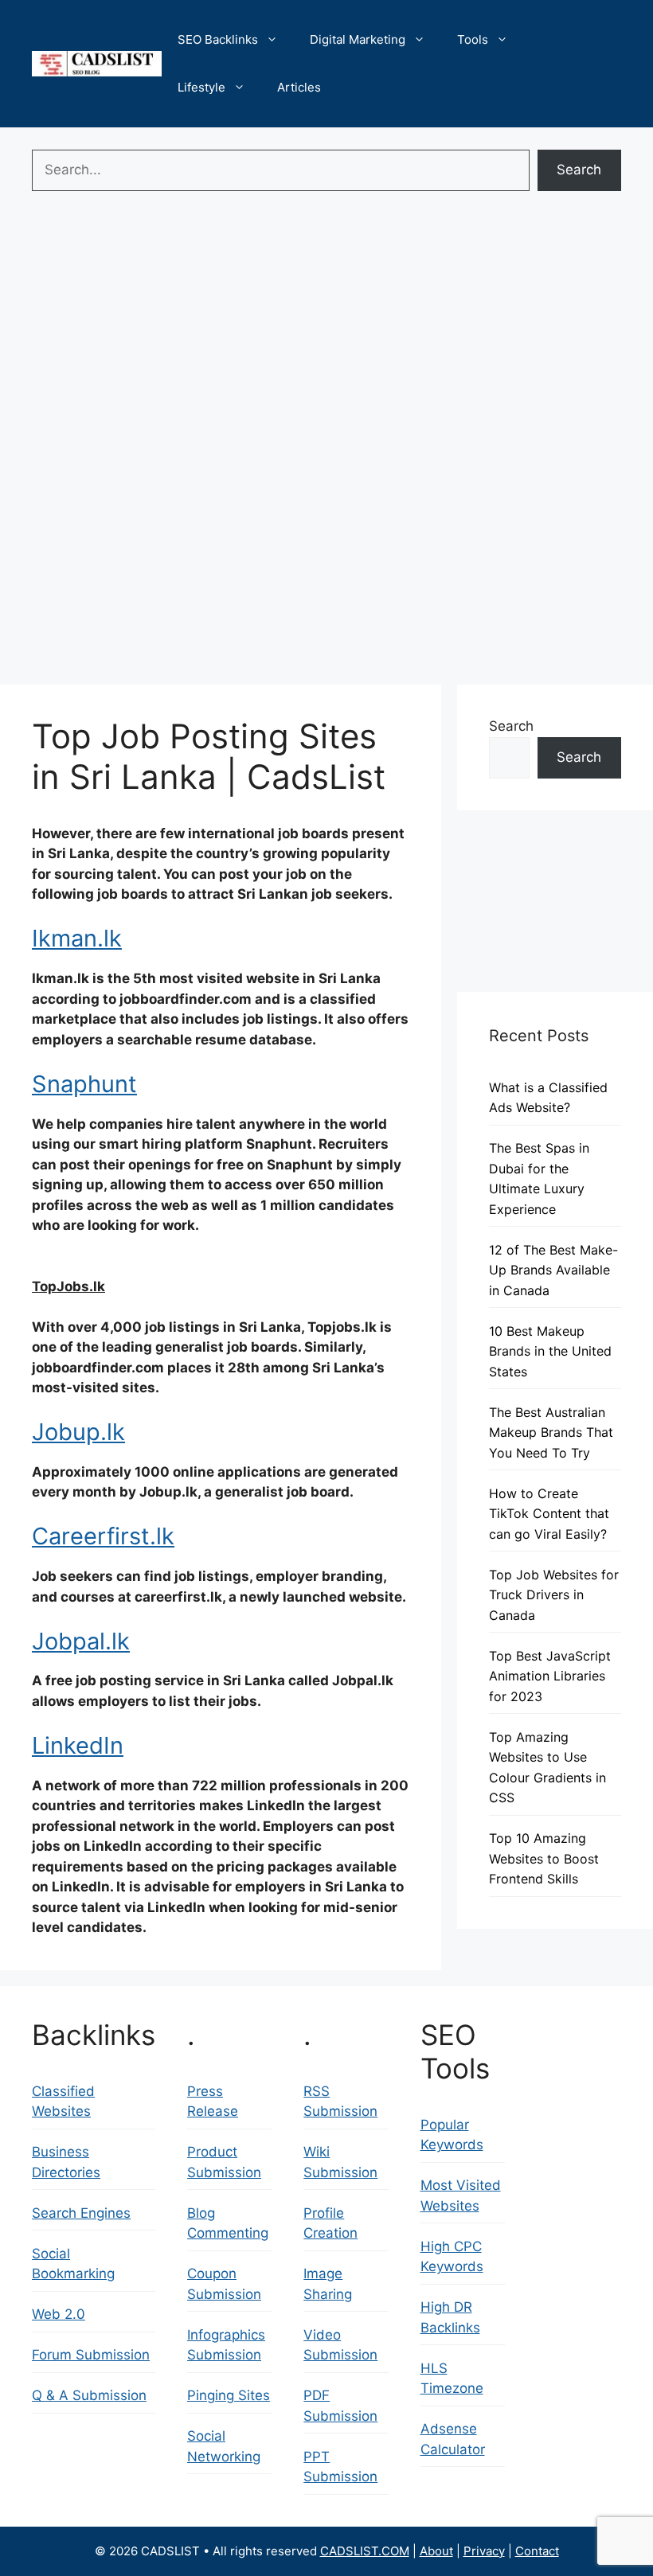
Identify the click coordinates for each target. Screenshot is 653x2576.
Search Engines (81, 2213)
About (436, 2551)
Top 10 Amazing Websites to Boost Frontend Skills (544, 1858)
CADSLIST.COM (365, 2551)
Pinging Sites (229, 2395)
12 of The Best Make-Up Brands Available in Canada (553, 1270)
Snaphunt (84, 1084)
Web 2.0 (59, 2314)
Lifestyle (201, 87)
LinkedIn (78, 1745)
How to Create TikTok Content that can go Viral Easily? (549, 1514)
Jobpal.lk (81, 1641)
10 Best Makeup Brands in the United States (550, 1351)
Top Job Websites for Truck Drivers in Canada (554, 1595)
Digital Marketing (358, 39)
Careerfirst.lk (103, 1536)
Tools (473, 39)
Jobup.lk (78, 1432)
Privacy (484, 2551)
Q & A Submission (89, 2395)
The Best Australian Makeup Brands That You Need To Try (551, 1432)
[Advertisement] (326, 318)
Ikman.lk (77, 938)
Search (579, 170)
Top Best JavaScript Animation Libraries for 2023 (550, 1676)
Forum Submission (91, 2355)
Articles (299, 87)
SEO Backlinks (218, 39)
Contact (537, 2551)
